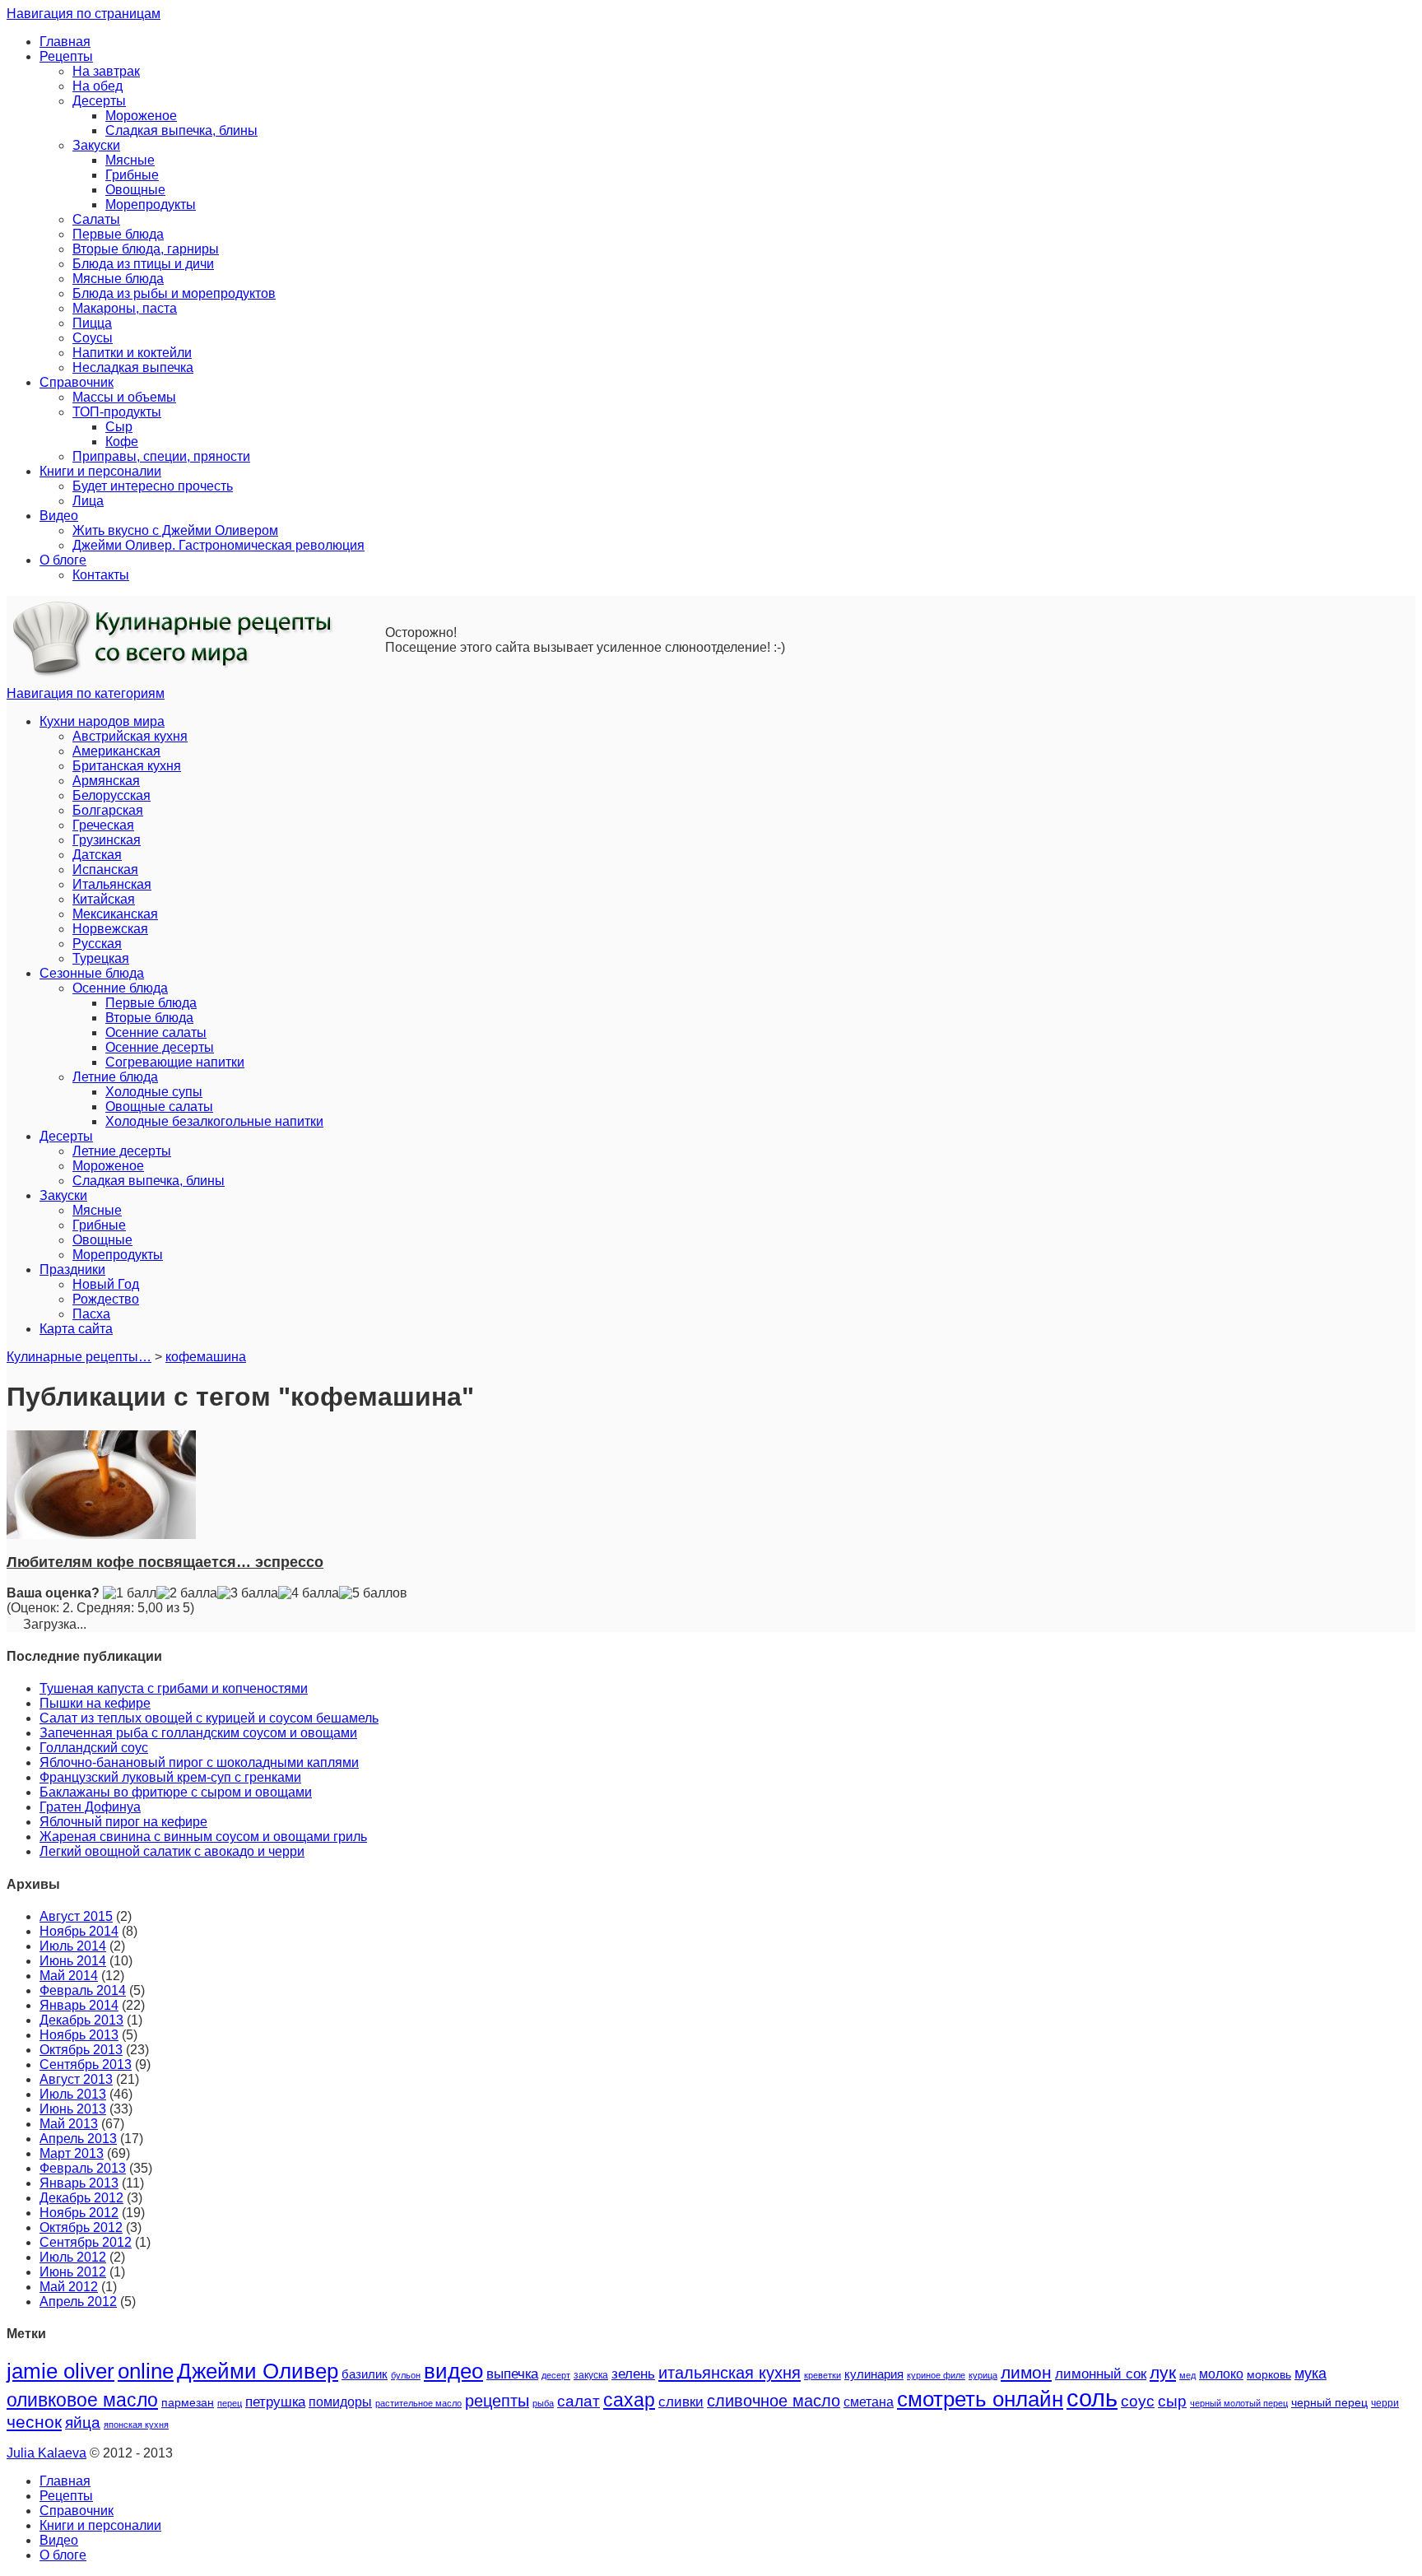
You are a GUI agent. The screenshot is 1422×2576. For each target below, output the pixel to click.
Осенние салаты (156, 1032)
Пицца (92, 323)
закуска (591, 2375)
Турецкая (101, 958)
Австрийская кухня (130, 736)
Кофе (122, 442)
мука (1310, 2373)
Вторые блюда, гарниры (146, 249)
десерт (556, 2375)
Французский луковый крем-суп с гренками (170, 1777)
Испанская (105, 870)
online (146, 2371)
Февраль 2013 (83, 2168)
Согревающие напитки (175, 1062)
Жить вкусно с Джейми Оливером (175, 530)
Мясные (130, 160)
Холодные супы (154, 1092)
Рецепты (66, 56)
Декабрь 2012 (81, 2198)
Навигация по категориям (86, 693)
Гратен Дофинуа (90, 1807)
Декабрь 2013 (81, 2020)
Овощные (135, 190)
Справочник (77, 382)
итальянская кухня (730, 2373)
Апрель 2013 (78, 2139)
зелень (633, 2374)
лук (1163, 2372)
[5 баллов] (373, 1593)
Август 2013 (76, 2079)
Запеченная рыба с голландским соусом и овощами (198, 1733)
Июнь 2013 (73, 2109)
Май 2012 (69, 2287)
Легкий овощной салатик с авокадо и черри (172, 1851)
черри (1385, 2403)
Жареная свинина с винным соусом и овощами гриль (203, 1837)
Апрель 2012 (78, 2302)
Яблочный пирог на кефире (123, 1822)
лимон (1026, 2372)
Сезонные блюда (92, 973)
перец (230, 2403)
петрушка (275, 2402)
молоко (1221, 2374)
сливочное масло (774, 2401)
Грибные (132, 175)
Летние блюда (115, 1077)
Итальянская (112, 884)
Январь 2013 (79, 2183)
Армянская (106, 781)
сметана (869, 2402)
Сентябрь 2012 (86, 2242)
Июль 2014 (73, 1946)
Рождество (106, 1299)
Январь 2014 (79, 2005)
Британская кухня (127, 766)
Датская (97, 855)
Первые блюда (118, 234)
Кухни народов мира (102, 721)
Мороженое (141, 116)
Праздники (72, 1269)
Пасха (91, 1314)
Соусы (93, 338)
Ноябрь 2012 (79, 2213)
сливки (681, 2402)
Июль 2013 (73, 2094)
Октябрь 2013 (81, 2050)
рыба (543, 2403)
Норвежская (110, 929)
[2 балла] (187, 1593)
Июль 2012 (73, 2257)
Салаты (96, 219)
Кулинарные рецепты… (79, 1357)
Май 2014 (69, 1976)
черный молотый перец (1239, 2403)
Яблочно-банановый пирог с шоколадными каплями (199, 1762)
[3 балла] (248, 1593)
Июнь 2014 (73, 1961)
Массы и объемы (124, 397)
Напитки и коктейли (132, 353)
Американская (116, 751)
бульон (406, 2375)
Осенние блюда (120, 988)
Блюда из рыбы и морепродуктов (174, 293)
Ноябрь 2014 (79, 1931)
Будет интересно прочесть (153, 486)
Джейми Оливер (258, 2371)
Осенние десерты (160, 1047)
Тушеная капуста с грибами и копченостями (174, 1688)
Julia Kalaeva (46, 2453)
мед (1187, 2375)
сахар (629, 2400)
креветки (823, 2375)
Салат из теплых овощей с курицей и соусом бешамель (209, 1718)
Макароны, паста (125, 308)
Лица (88, 501)
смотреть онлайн (980, 2399)
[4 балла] (309, 1593)
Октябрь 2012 (81, 2227)
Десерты (99, 101)
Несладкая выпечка (133, 367)
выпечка (512, 2374)
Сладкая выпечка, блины (181, 130)
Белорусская (112, 795)
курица (983, 2375)
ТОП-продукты (117, 412)
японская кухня (136, 2425)
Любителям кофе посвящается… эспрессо (165, 1562)
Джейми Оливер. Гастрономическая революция (218, 545)
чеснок (34, 2422)
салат (579, 2401)
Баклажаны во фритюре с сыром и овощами (176, 1792)
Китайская (104, 899)
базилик (365, 2374)
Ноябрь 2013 (79, 2035)
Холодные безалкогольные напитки (214, 1121)
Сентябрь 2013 (86, 2065)
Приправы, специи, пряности (161, 456)
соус (1138, 2401)
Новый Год (106, 1284)
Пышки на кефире (95, 1703)
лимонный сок (1101, 2374)
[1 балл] (130, 1593)
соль (1092, 2398)
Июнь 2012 (73, 2272)
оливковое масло (82, 2400)
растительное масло (418, 2403)
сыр (1172, 2401)
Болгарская (108, 810)
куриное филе (936, 2375)
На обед (98, 86)
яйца (83, 2423)
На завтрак (106, 71)
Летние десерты (122, 1151)
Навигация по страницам (84, 14)
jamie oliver (60, 2371)
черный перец (1329, 2402)
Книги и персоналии (100, 471)
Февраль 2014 (83, 1990)
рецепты (497, 2401)
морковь (1269, 2375)
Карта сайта (76, 1329)
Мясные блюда (118, 279)
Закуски (96, 145)
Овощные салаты (159, 1107)
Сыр (119, 427)
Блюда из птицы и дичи (143, 264)
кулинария (874, 2374)
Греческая (103, 825)
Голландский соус (94, 1748)
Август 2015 (76, 1916)
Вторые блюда (149, 1018)
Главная (65, 42)
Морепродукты (151, 205)
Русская (97, 944)
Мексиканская (115, 914)
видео (453, 2371)
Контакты (101, 575)
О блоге (63, 560)
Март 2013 (72, 2153)
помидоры (340, 2402)
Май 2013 (69, 2124)
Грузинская (107, 840)
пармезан (188, 2402)
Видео (59, 516)
